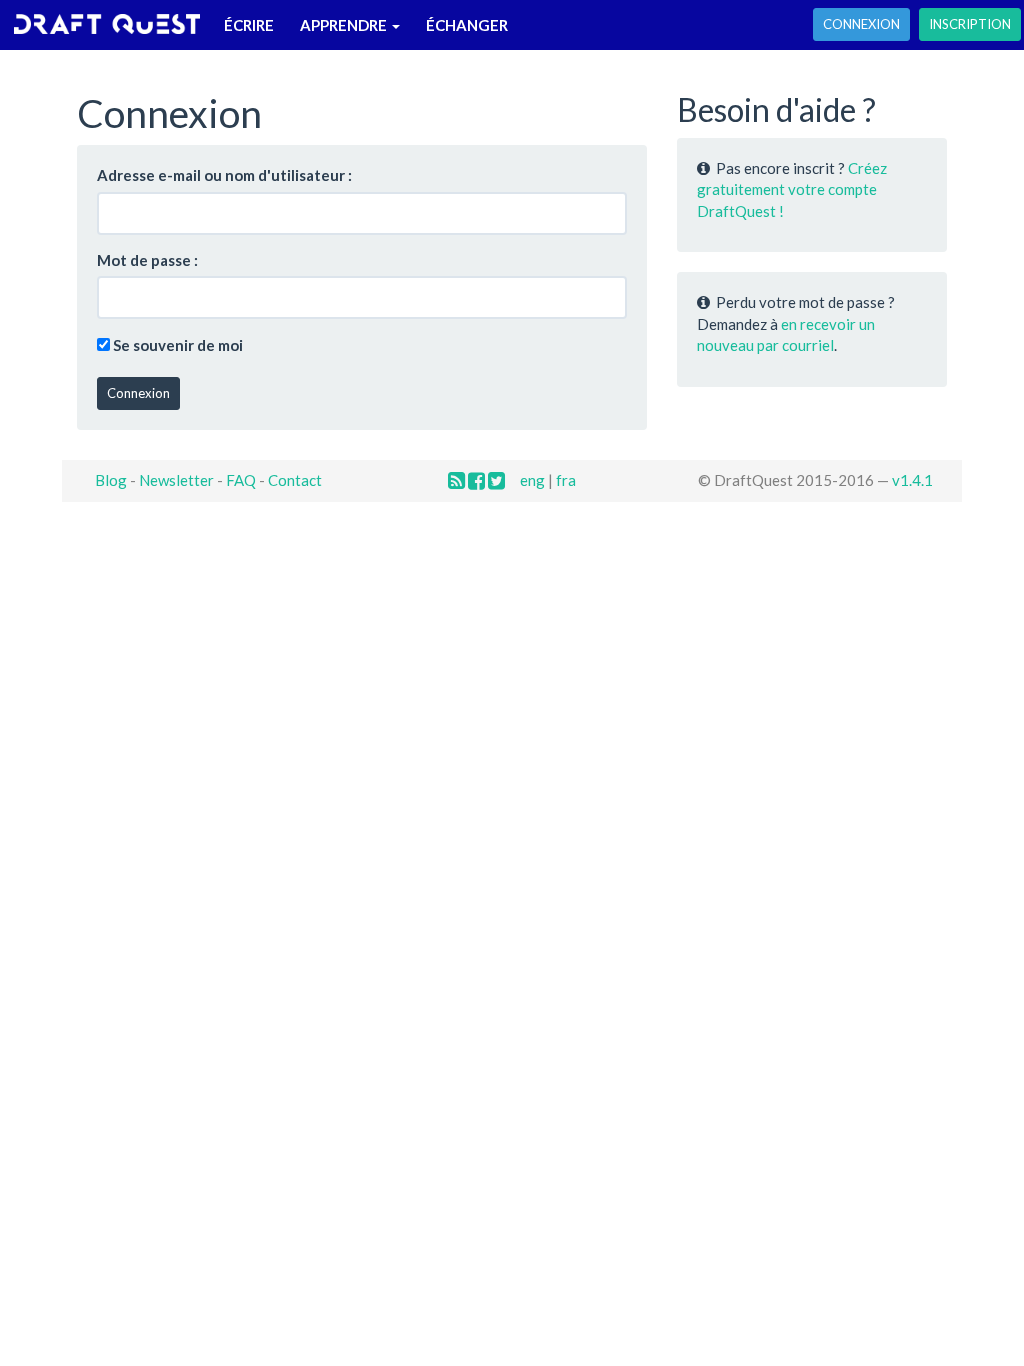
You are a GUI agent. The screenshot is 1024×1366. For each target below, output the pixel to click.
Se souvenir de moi (178, 345)
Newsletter (176, 480)
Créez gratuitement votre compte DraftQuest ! (792, 189)
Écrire (249, 25)
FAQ (241, 480)
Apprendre (345, 25)
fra (566, 480)
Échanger (467, 25)
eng (532, 480)
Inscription (970, 24)
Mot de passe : (147, 260)
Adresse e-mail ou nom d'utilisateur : (224, 175)
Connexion (861, 24)
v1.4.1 (912, 480)
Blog (111, 480)
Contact (295, 480)
